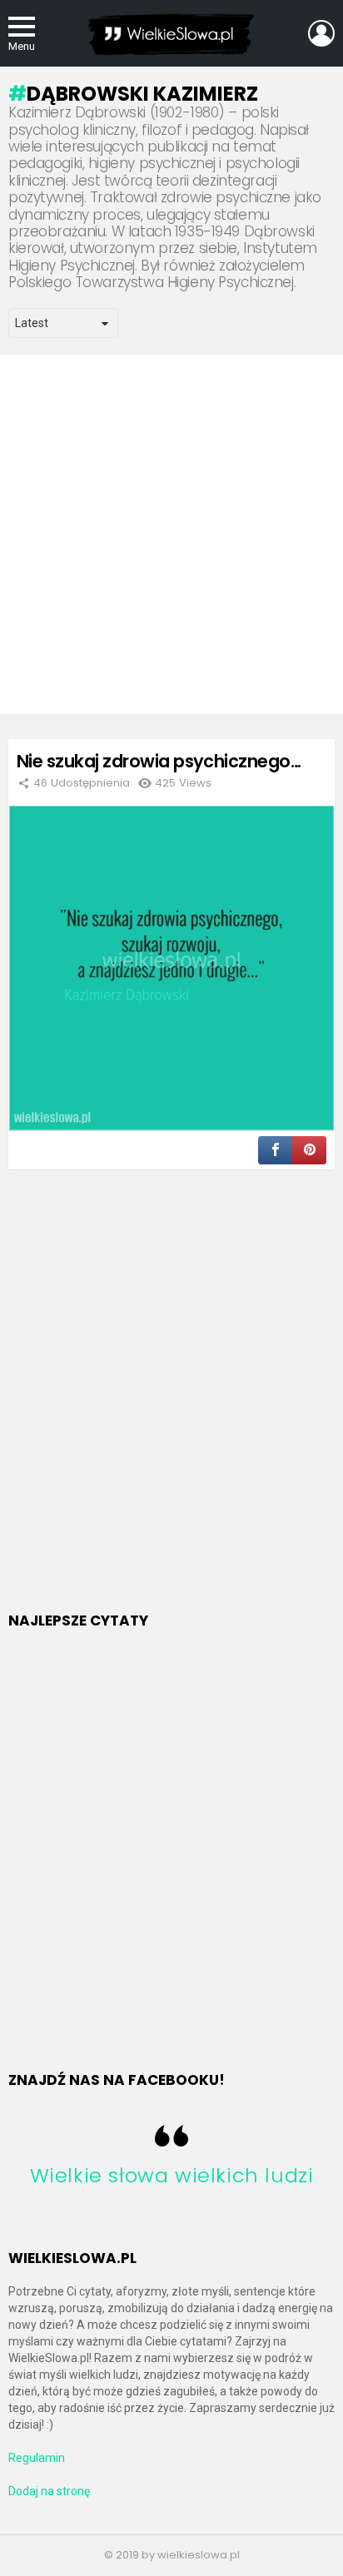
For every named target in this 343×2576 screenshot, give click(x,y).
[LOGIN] (321, 33)
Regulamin (37, 2458)
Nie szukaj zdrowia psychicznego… (159, 761)
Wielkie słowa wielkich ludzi (172, 2175)
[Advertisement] (171, 534)
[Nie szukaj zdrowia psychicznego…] (171, 968)
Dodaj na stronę (49, 2491)
